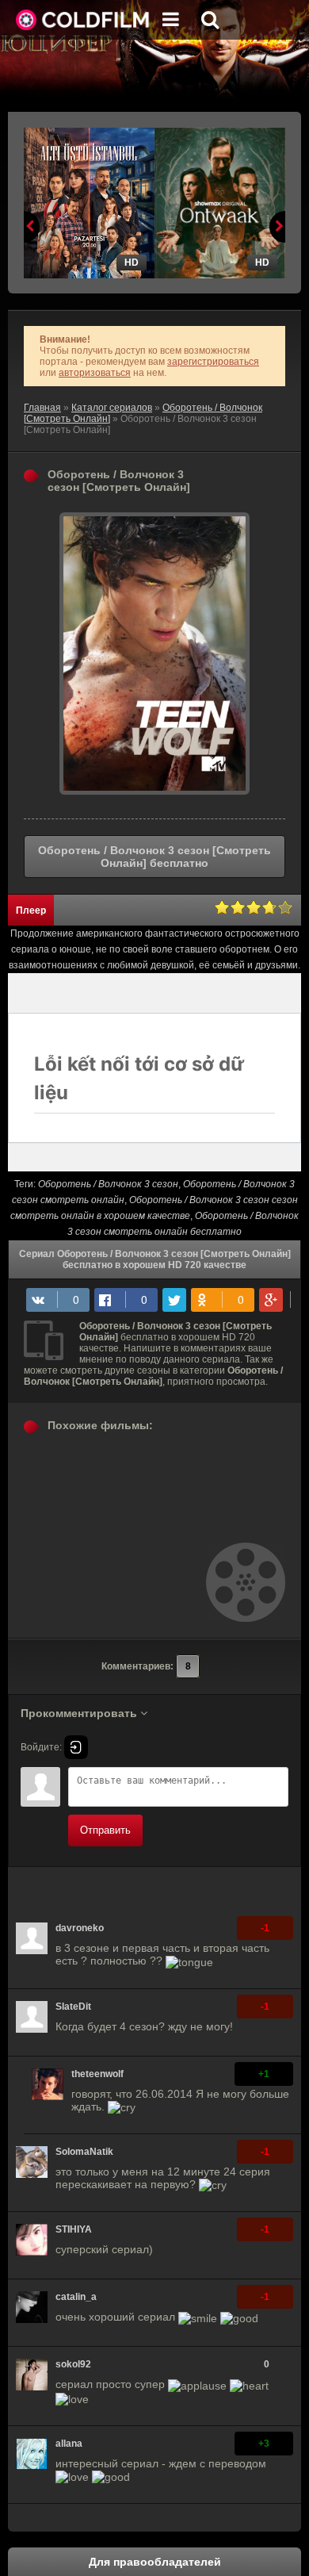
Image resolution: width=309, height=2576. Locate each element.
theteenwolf (97, 2074)
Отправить (105, 1830)
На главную (83, 20)
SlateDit (73, 2007)
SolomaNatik (84, 2152)
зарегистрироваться (213, 362)
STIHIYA (74, 2229)
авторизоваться (95, 373)
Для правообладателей (155, 2562)
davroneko (80, 1928)
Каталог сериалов (112, 408)
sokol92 (73, 2364)
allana (69, 2444)
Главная (42, 408)
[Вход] (76, 1747)
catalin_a (76, 2297)
